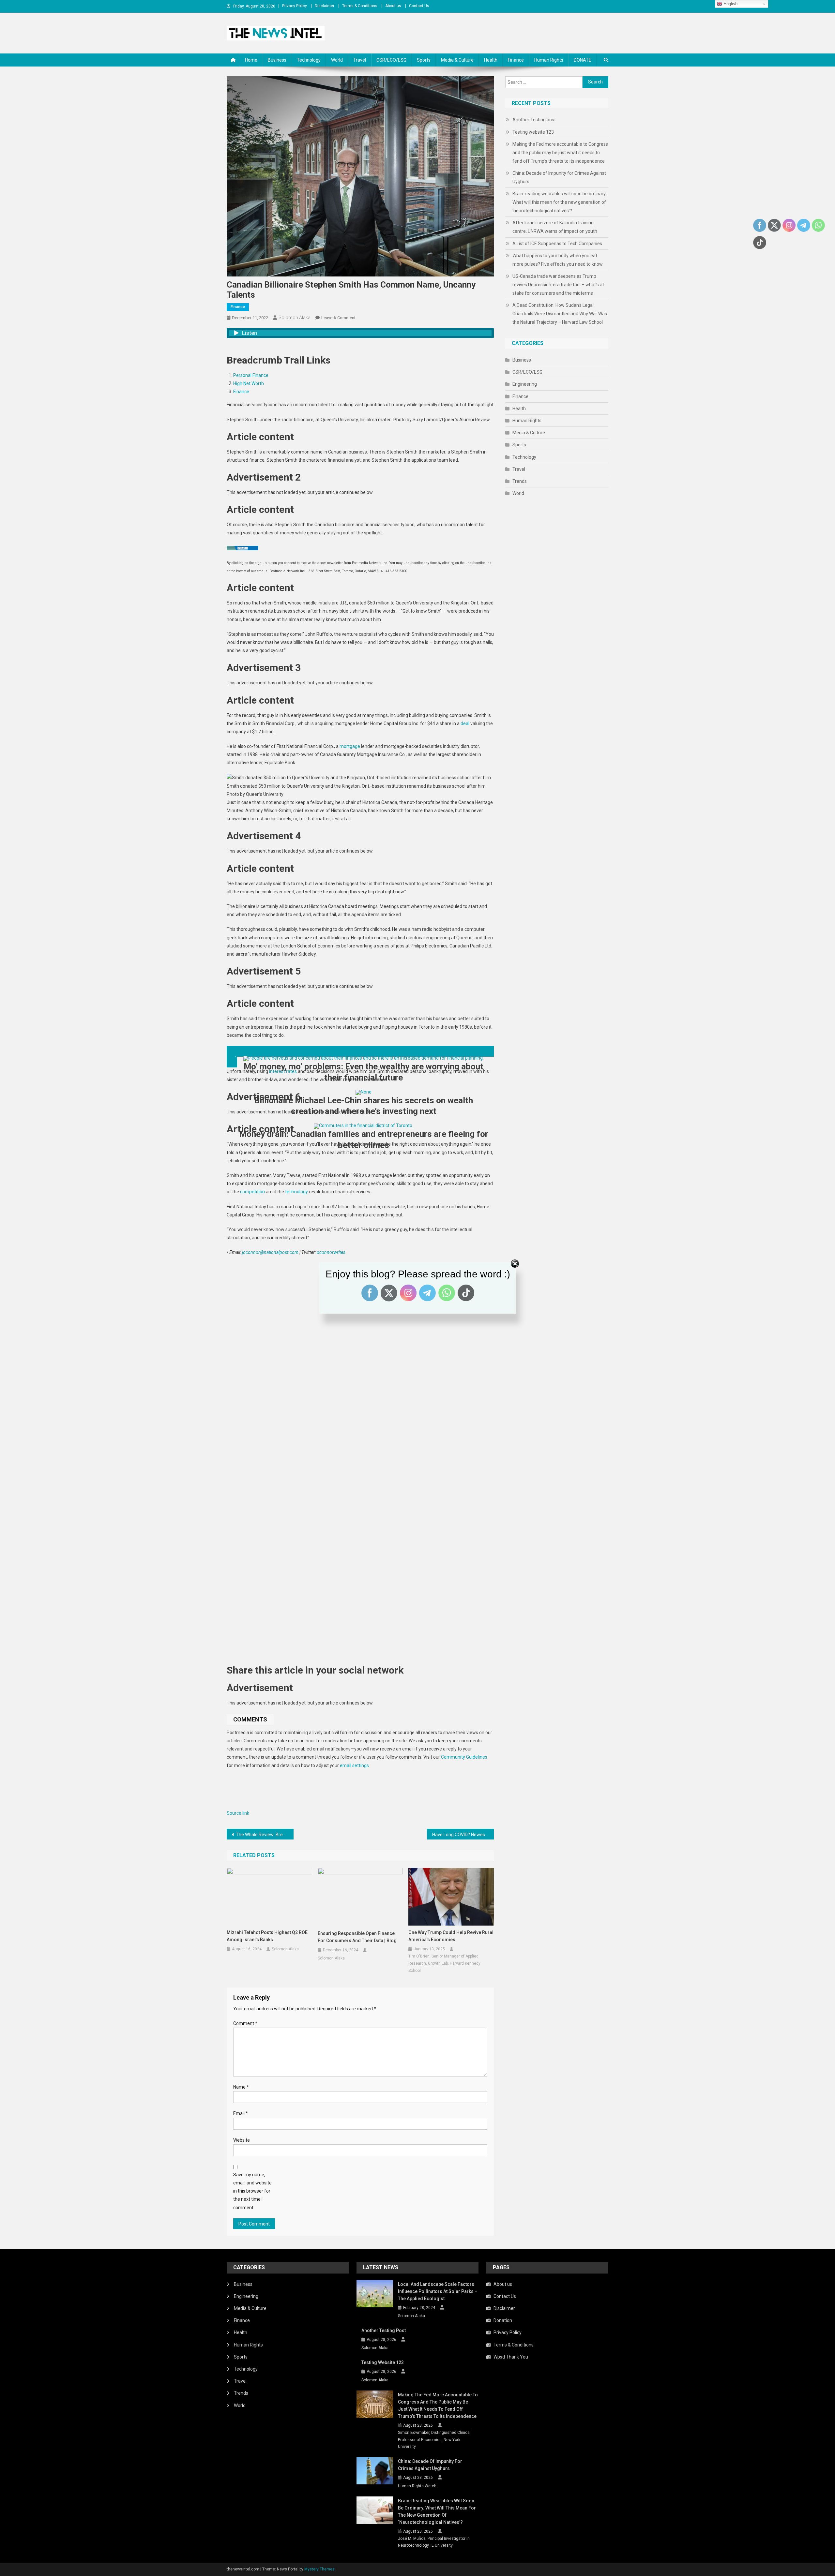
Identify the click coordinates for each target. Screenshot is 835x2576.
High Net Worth (249, 383)
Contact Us (419, 6)
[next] (232, 1062)
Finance (516, 60)
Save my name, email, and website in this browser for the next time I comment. (252, 2191)
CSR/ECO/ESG (391, 60)
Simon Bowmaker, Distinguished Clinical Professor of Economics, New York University (434, 2440)
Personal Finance (251, 375)
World (337, 60)
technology (296, 1192)
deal (465, 723)
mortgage (350, 746)
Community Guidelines (464, 1757)
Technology (309, 60)
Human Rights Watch (417, 2486)
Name (241, 2087)
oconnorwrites (331, 1252)
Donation (503, 2320)
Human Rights (549, 60)
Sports (424, 60)
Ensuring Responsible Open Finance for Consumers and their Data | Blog (357, 1937)
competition (252, 1192)
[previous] (360, 1051)
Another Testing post (534, 120)
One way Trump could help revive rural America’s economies (451, 1936)
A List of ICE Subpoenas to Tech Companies (557, 244)
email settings (354, 1765)
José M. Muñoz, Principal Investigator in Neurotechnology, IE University (434, 2542)
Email (241, 2113)
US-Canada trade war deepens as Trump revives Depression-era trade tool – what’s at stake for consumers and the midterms (558, 285)
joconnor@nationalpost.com (270, 1252)
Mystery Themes (319, 2569)
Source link (238, 1813)
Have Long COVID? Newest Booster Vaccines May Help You (463, 1835)
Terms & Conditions (360, 6)
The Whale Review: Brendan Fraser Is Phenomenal (265, 1835)
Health (491, 60)
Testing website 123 (533, 132)
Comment (245, 2023)
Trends (520, 481)
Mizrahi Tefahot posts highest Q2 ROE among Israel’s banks (267, 1936)
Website (242, 2140)
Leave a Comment (338, 318)
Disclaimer (325, 6)
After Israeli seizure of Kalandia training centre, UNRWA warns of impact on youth (555, 227)
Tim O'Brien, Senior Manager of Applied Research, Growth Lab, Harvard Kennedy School (444, 1963)
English (730, 4)
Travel (360, 60)
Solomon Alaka (295, 318)
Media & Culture (457, 60)
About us (393, 6)
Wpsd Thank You (511, 2357)
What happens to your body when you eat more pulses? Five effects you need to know (558, 260)
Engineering (525, 384)
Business (277, 60)
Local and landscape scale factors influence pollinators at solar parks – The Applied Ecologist (438, 2291)
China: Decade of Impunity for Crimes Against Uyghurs (559, 177)
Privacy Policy (295, 6)
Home (251, 60)
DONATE (583, 60)
